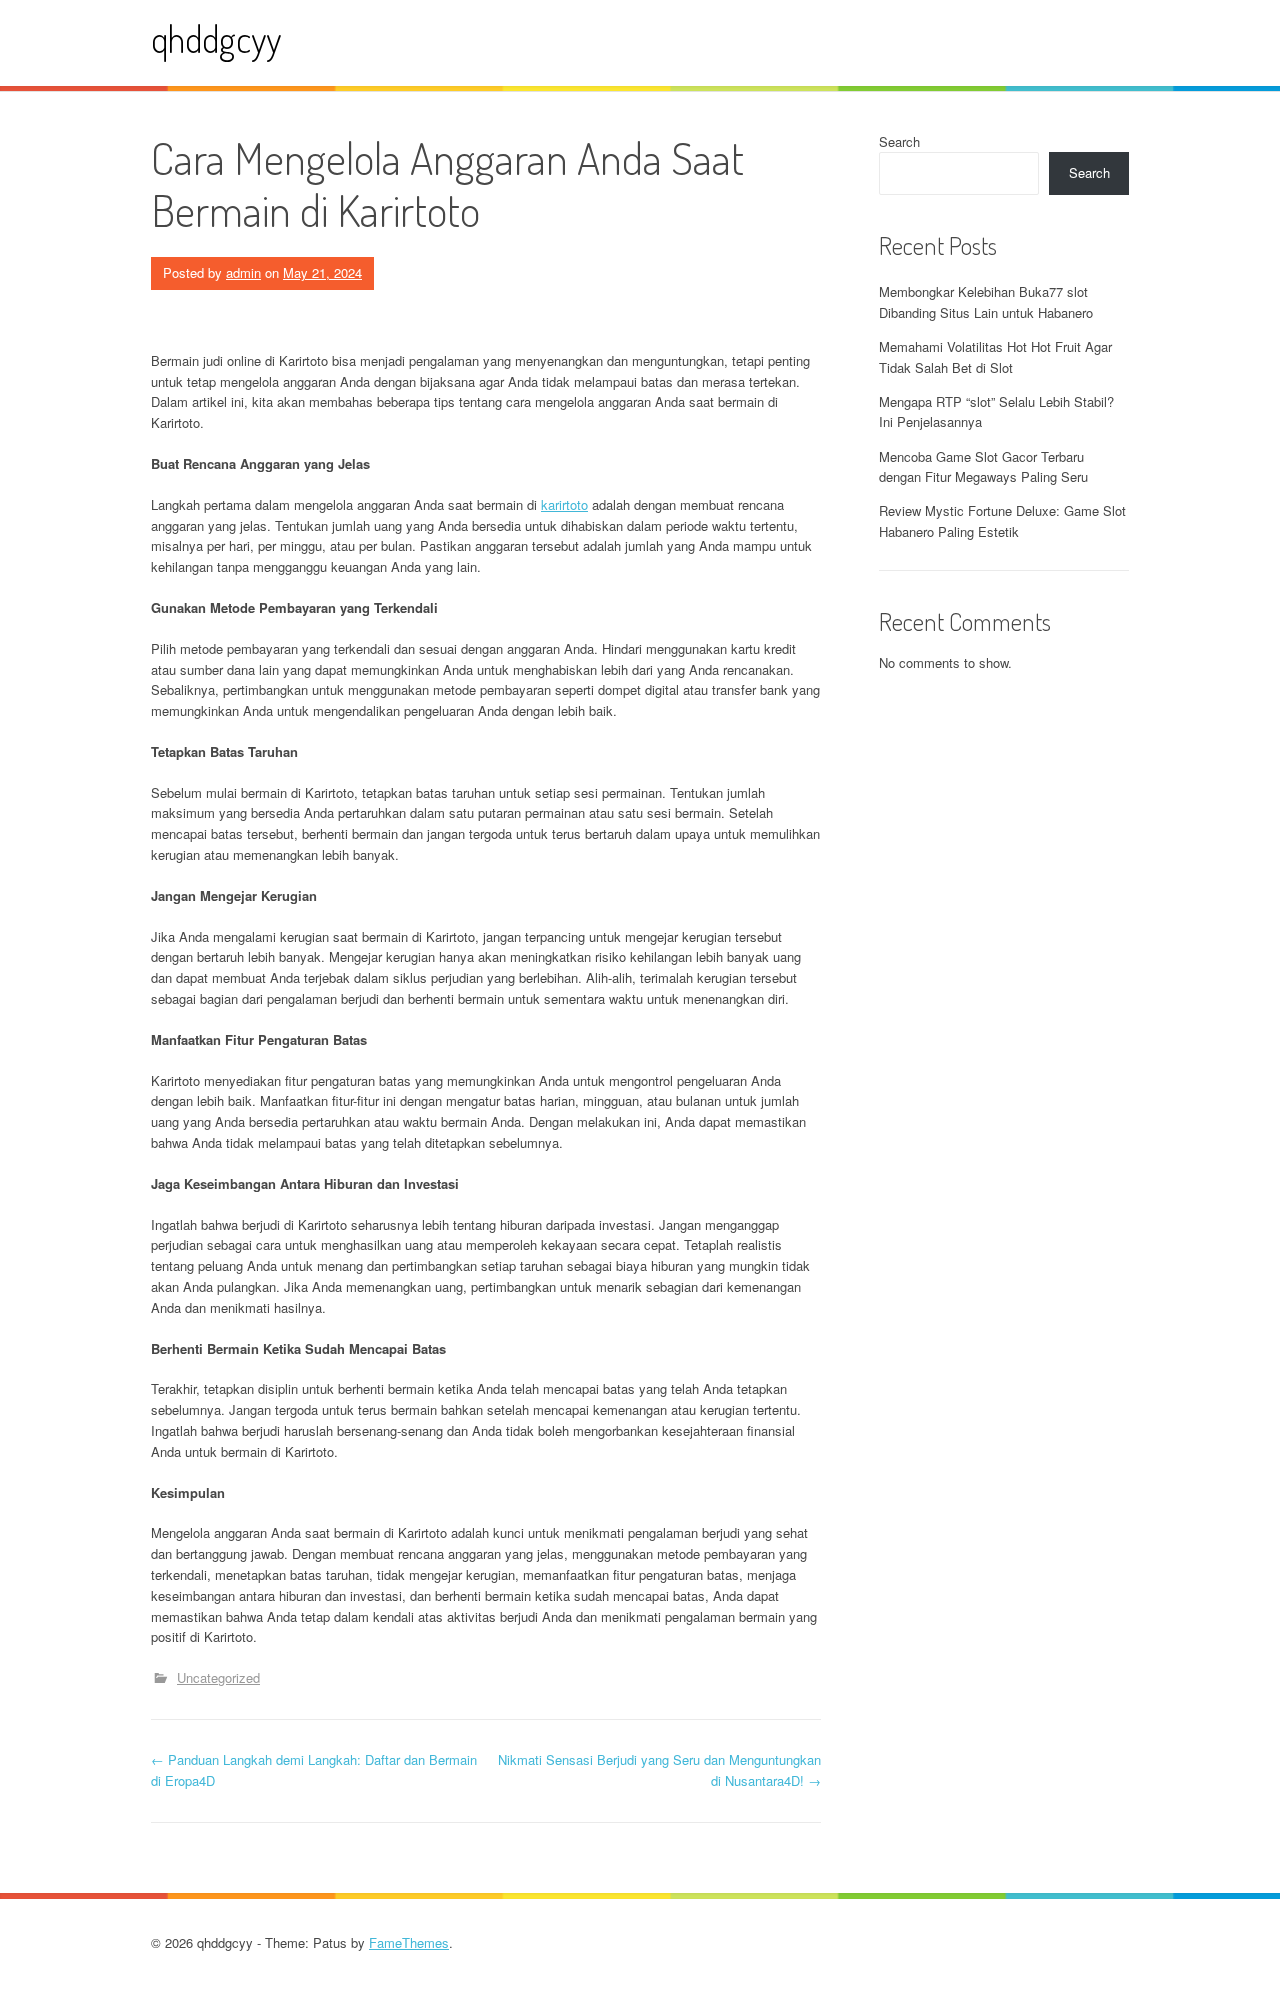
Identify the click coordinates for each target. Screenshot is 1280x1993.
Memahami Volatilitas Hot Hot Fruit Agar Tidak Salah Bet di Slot (995, 357)
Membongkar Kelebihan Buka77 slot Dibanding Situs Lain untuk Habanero (986, 302)
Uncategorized (218, 1677)
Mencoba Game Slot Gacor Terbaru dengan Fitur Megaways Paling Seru (983, 467)
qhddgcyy (216, 38)
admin (243, 272)
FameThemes (409, 1942)
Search (899, 141)
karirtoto (564, 504)
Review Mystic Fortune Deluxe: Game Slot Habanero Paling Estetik (1002, 521)
